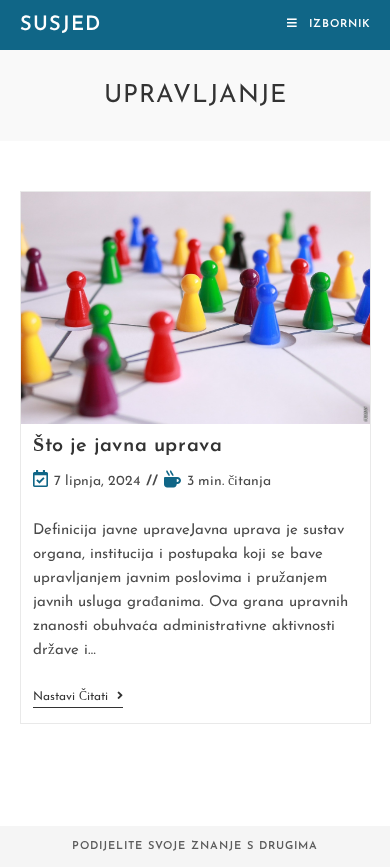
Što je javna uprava (127, 446)
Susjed (60, 25)
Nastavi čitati (78, 698)
